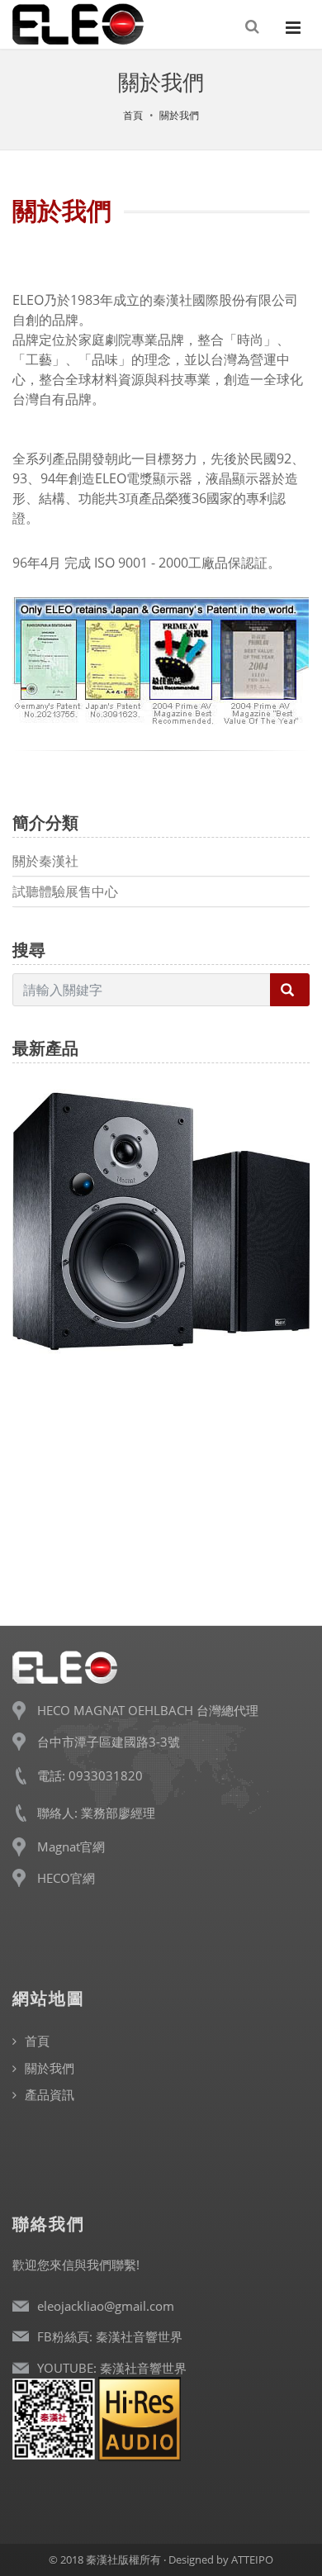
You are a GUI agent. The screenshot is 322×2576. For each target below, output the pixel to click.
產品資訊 (50, 2094)
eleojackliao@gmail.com (106, 2306)
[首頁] (78, 27)
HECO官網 (66, 1878)
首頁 (133, 115)
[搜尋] (253, 26)
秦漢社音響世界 (139, 2336)
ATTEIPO (252, 2559)
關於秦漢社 (45, 861)
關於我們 (179, 115)
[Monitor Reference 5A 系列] (161, 1187)
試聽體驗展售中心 (65, 891)
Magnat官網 (71, 1846)
